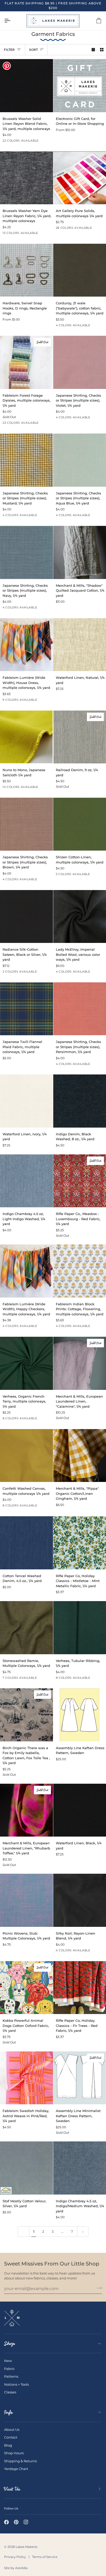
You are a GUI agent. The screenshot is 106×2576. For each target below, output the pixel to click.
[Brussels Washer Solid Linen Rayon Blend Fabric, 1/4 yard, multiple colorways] (26, 86)
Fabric (9, 2369)
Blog (8, 2445)
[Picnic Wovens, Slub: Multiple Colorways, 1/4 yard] (26, 1900)
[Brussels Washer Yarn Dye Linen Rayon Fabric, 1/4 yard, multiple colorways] (26, 178)
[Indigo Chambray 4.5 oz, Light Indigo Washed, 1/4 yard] (26, 1181)
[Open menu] (12, 21)
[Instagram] (26, 2522)
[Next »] (83, 2231)
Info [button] (8, 2412)
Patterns (11, 2376)
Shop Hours (14, 2453)
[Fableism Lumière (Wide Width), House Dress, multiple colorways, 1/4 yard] (26, 645)
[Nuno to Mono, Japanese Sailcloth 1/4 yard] (26, 737)
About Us (12, 2430)
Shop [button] (10, 2343)
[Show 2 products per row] (102, 50)
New (8, 2361)
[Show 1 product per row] (93, 50)
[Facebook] (6, 2522)
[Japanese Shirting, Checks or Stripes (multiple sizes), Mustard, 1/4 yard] (26, 460)
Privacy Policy (15, 2557)
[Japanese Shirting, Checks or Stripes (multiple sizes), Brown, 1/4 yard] (26, 824)
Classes (10, 2392)
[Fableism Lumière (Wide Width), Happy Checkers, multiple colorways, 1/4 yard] (26, 1271)
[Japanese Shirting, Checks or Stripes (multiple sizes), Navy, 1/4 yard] (26, 552)
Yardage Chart (16, 2469)
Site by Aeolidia (16, 2568)
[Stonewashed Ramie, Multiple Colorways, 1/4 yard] (26, 1628)
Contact (11, 2437)
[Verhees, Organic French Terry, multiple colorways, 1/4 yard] (26, 1363)
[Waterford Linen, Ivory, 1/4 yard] (26, 1101)
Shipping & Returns (20, 2461)
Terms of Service (45, 2557)
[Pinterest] (16, 2522)
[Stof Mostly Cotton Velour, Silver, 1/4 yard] (26, 2168)
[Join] (98, 2288)
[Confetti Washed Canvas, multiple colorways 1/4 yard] (26, 1456)
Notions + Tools (16, 2384)
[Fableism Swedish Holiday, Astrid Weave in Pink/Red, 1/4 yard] (26, 2078)
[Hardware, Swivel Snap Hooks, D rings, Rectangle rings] (26, 270)
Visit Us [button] (12, 2489)
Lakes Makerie (26, 2547)
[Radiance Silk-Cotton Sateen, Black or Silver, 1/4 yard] (26, 917)
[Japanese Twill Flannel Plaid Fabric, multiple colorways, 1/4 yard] (26, 1009)
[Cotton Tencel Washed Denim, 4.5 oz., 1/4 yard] (26, 1543)
